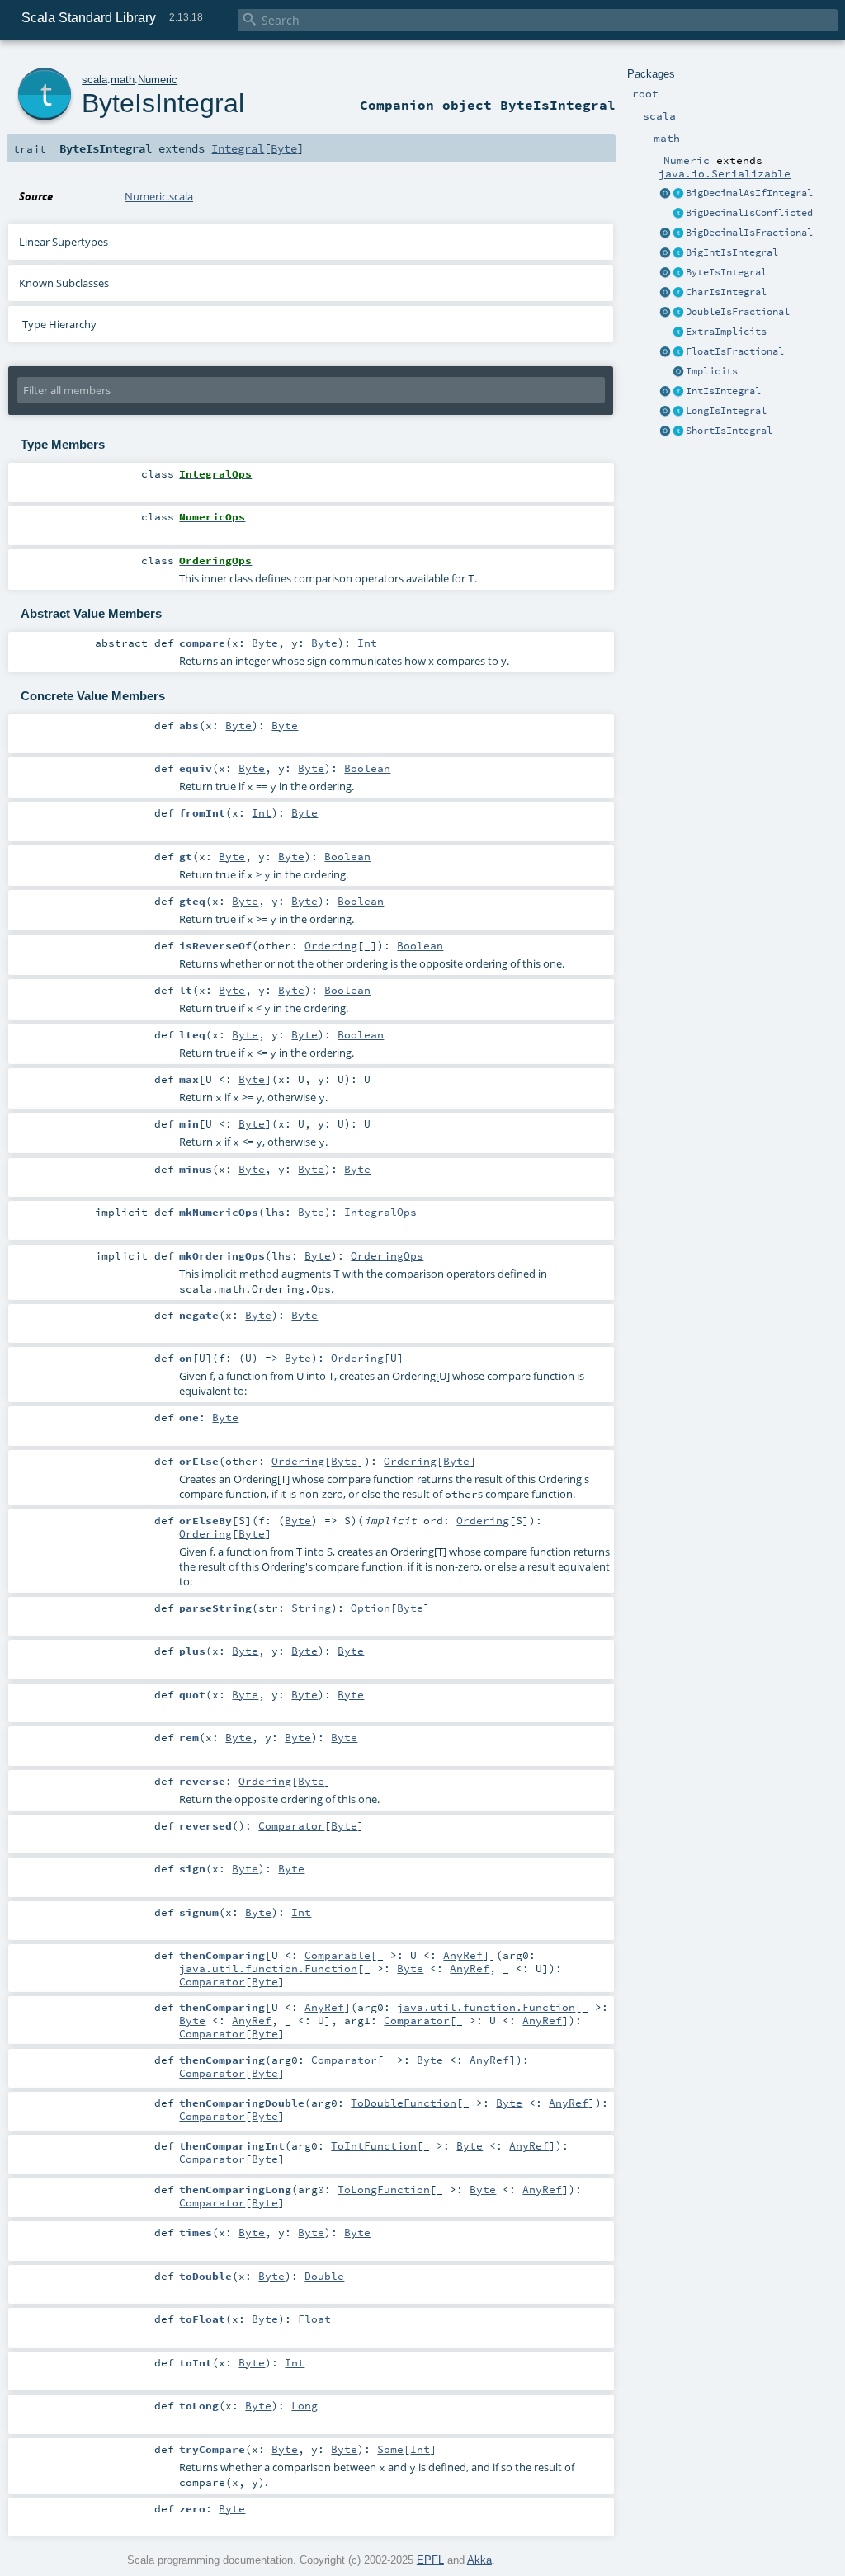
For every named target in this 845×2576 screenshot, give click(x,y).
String (311, 1608)
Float (314, 2319)
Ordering (331, 945)
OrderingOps (387, 1255)
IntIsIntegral (723, 391)
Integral (238, 148)
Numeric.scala (159, 196)
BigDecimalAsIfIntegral (749, 193)
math (123, 80)
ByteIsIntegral (726, 272)
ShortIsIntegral (729, 431)
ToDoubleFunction (404, 2103)
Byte (284, 148)
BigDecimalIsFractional (749, 233)
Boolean (367, 768)
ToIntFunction (374, 2145)
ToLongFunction (384, 2189)
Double (324, 2276)
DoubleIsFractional (738, 312)
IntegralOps (380, 1212)
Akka (479, 2560)
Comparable (338, 1955)
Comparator (291, 1825)
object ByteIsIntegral (529, 105)
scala (94, 80)
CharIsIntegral (726, 292)
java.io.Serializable (725, 173)
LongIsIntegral (726, 411)
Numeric (158, 80)
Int (367, 643)
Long (304, 2405)
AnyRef (463, 1955)
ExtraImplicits (726, 332)
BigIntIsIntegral (732, 252)
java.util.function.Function (268, 1968)
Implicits (712, 371)
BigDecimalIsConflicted (749, 213)
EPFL (430, 2560)
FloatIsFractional (735, 351)
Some (390, 2449)
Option (371, 1608)
